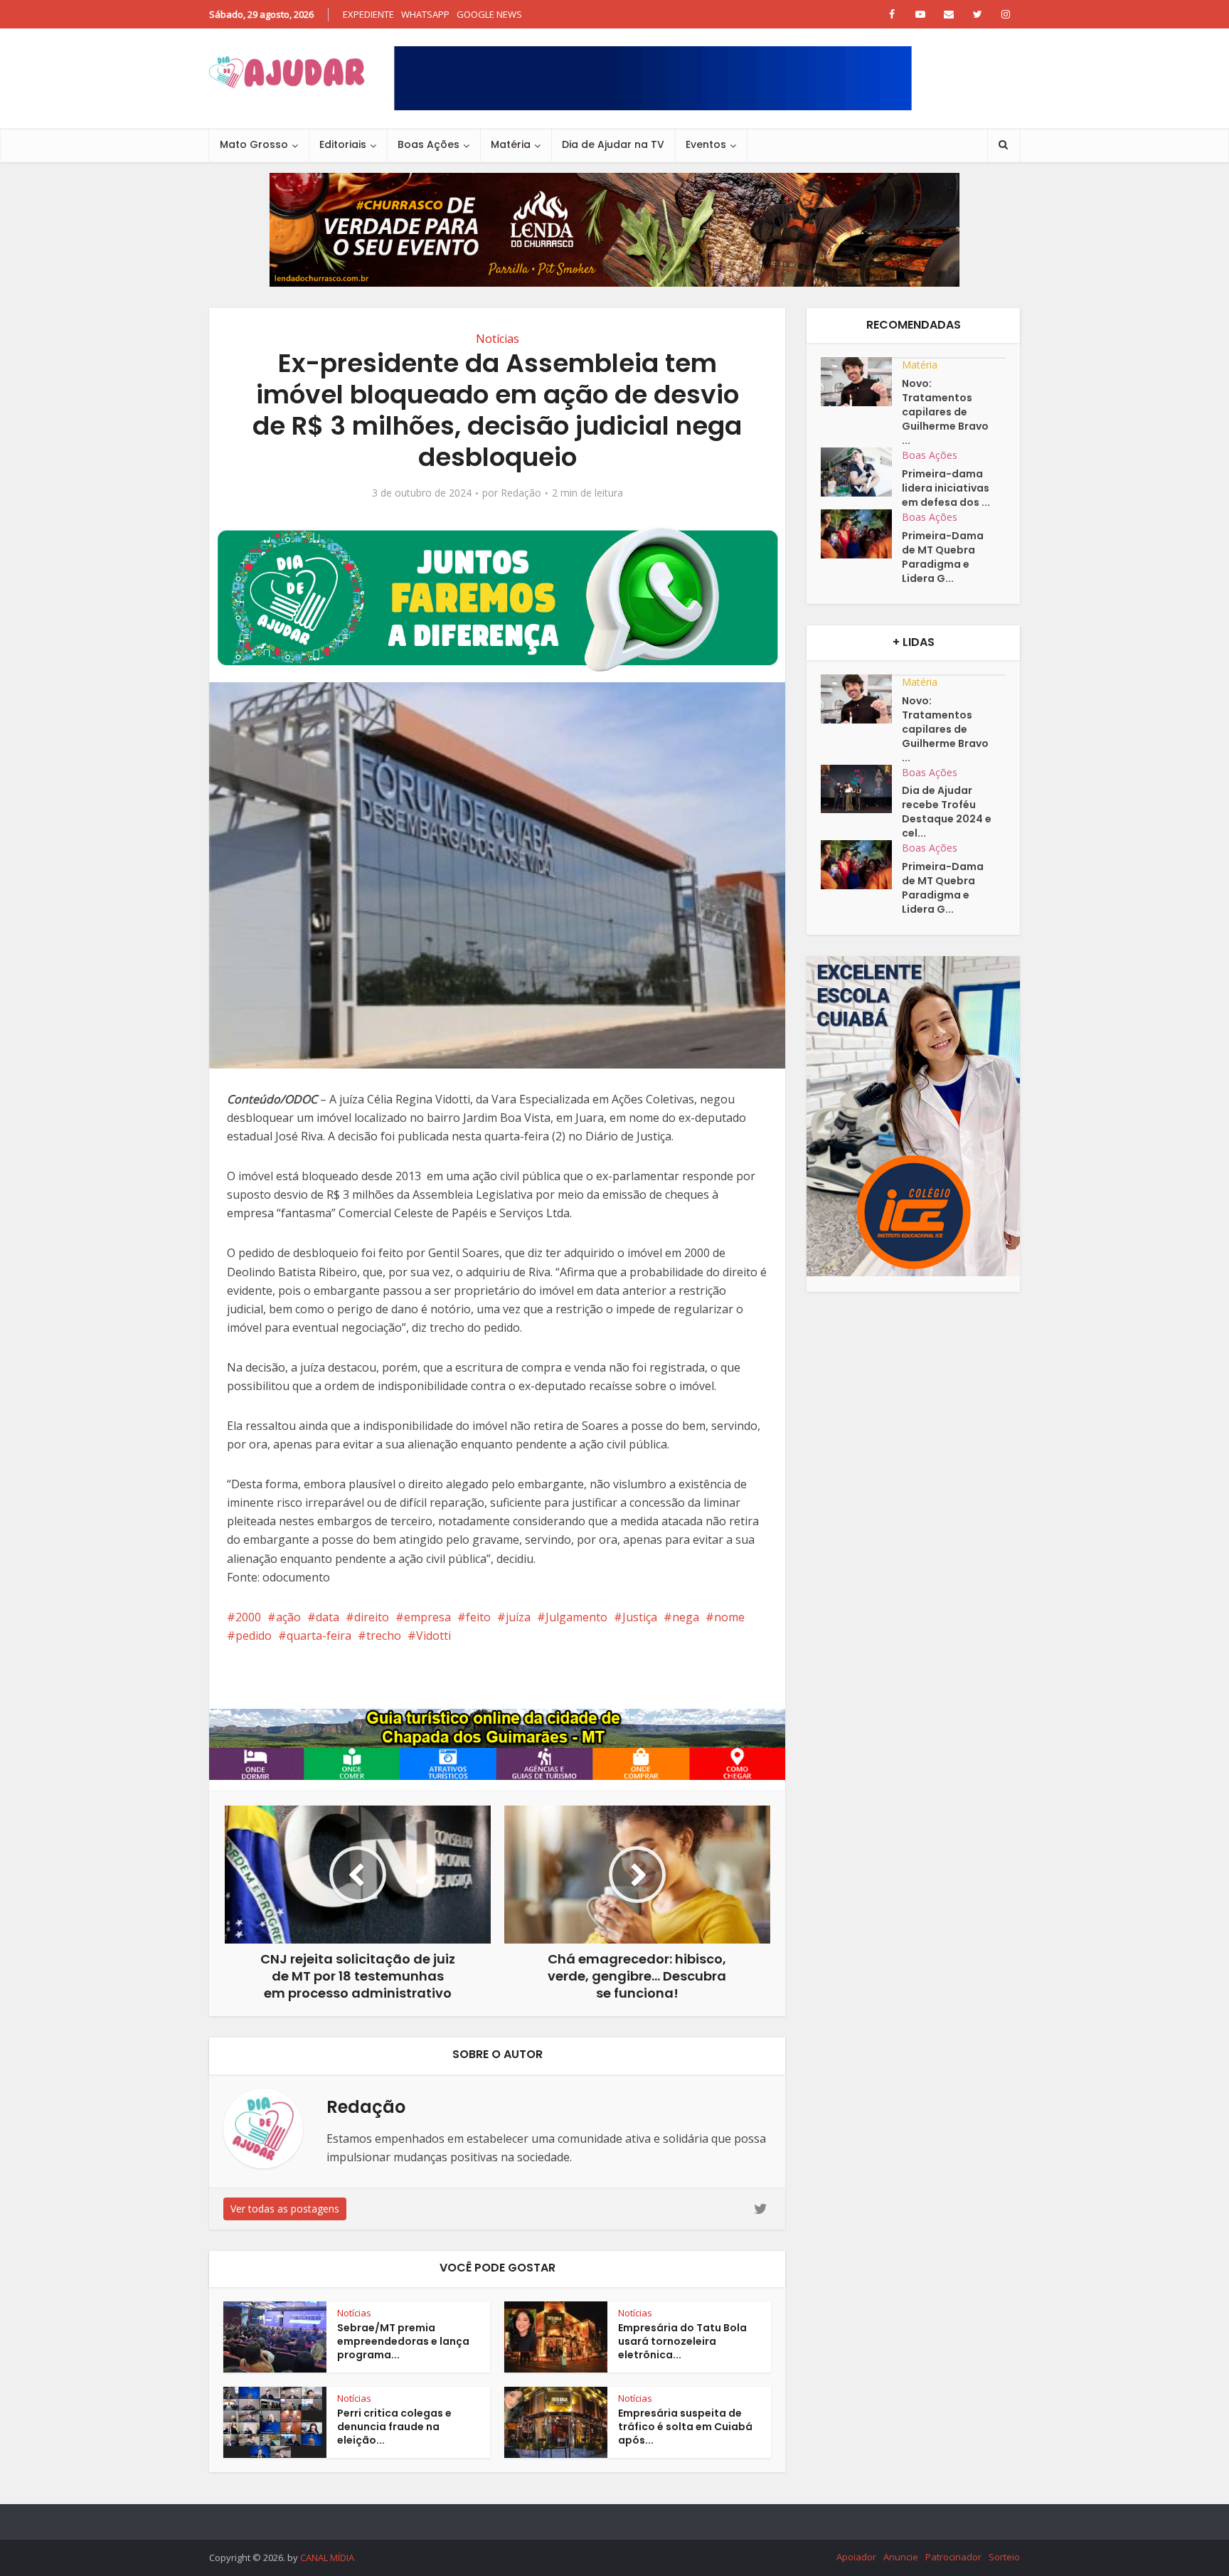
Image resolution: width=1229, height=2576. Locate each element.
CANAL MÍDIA (327, 2558)
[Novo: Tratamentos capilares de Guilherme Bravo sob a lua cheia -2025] (861, 382)
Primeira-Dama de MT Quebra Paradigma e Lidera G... (943, 557)
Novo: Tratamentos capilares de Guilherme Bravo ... (945, 412)
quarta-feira (319, 1636)
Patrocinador (953, 2557)
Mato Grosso (254, 144)
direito (372, 1617)
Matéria (511, 144)
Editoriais (343, 144)
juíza (518, 1617)
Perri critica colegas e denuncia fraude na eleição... (394, 2427)
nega (686, 1617)
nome (729, 1617)
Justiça (640, 1617)
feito (478, 1617)
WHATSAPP (425, 14)
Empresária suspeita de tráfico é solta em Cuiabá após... (685, 2427)
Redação (521, 493)
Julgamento (576, 1617)
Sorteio (1004, 2557)
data (328, 1617)
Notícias (498, 339)
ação (288, 1617)
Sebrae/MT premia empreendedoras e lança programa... (403, 2341)
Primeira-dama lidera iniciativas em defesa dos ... (946, 488)
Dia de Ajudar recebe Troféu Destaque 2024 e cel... (947, 812)
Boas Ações (429, 144)
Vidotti (433, 1636)
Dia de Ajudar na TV (613, 144)
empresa (427, 1617)
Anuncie (901, 2557)
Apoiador (856, 2557)
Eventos (706, 144)
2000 (248, 1617)
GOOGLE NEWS (489, 14)
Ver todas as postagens (285, 2209)
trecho (384, 1636)
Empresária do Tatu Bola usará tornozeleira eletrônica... (682, 2341)
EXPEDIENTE (368, 14)
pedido (254, 1636)
